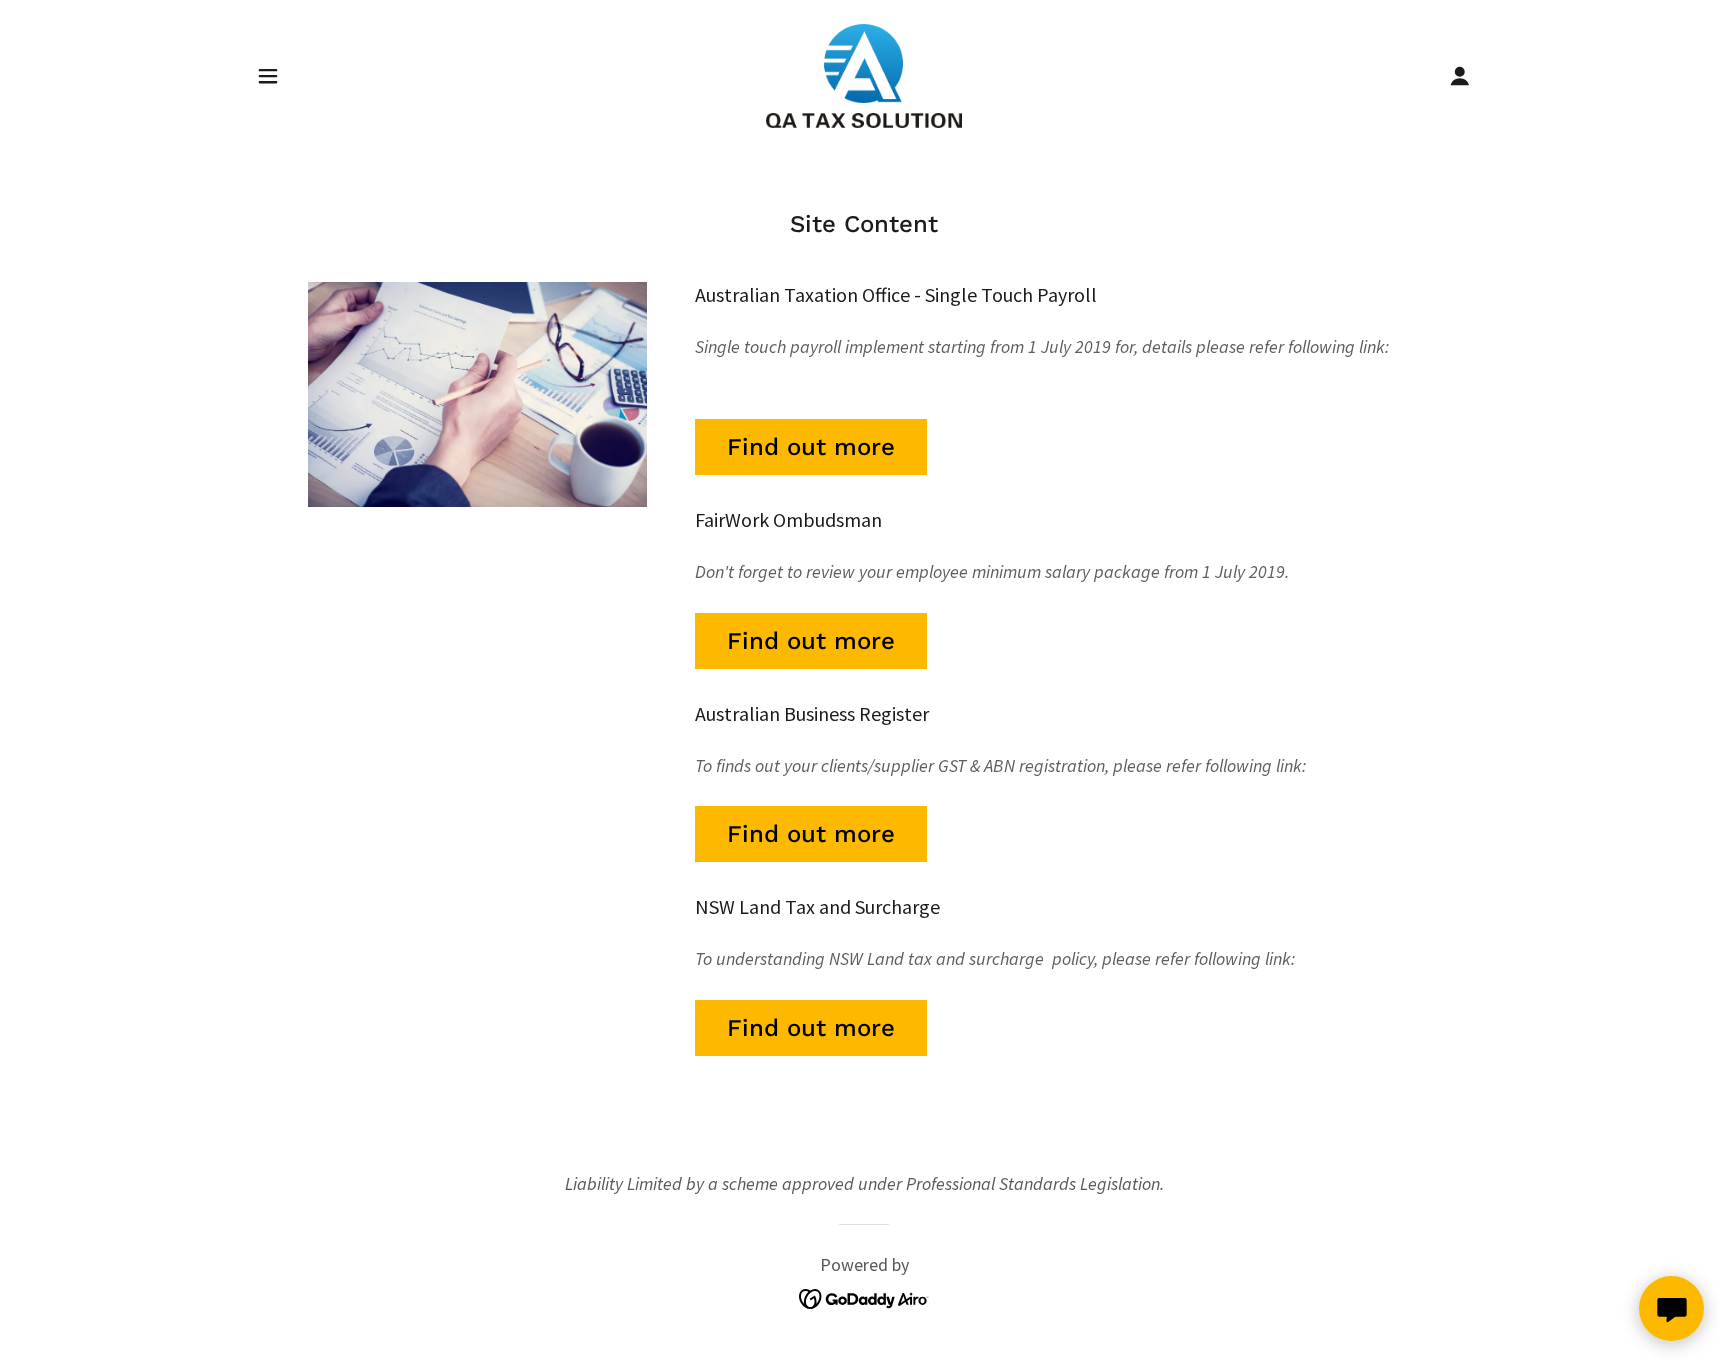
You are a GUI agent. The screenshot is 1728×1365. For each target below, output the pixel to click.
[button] (268, 76)
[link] (864, 73)
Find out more (811, 447)
